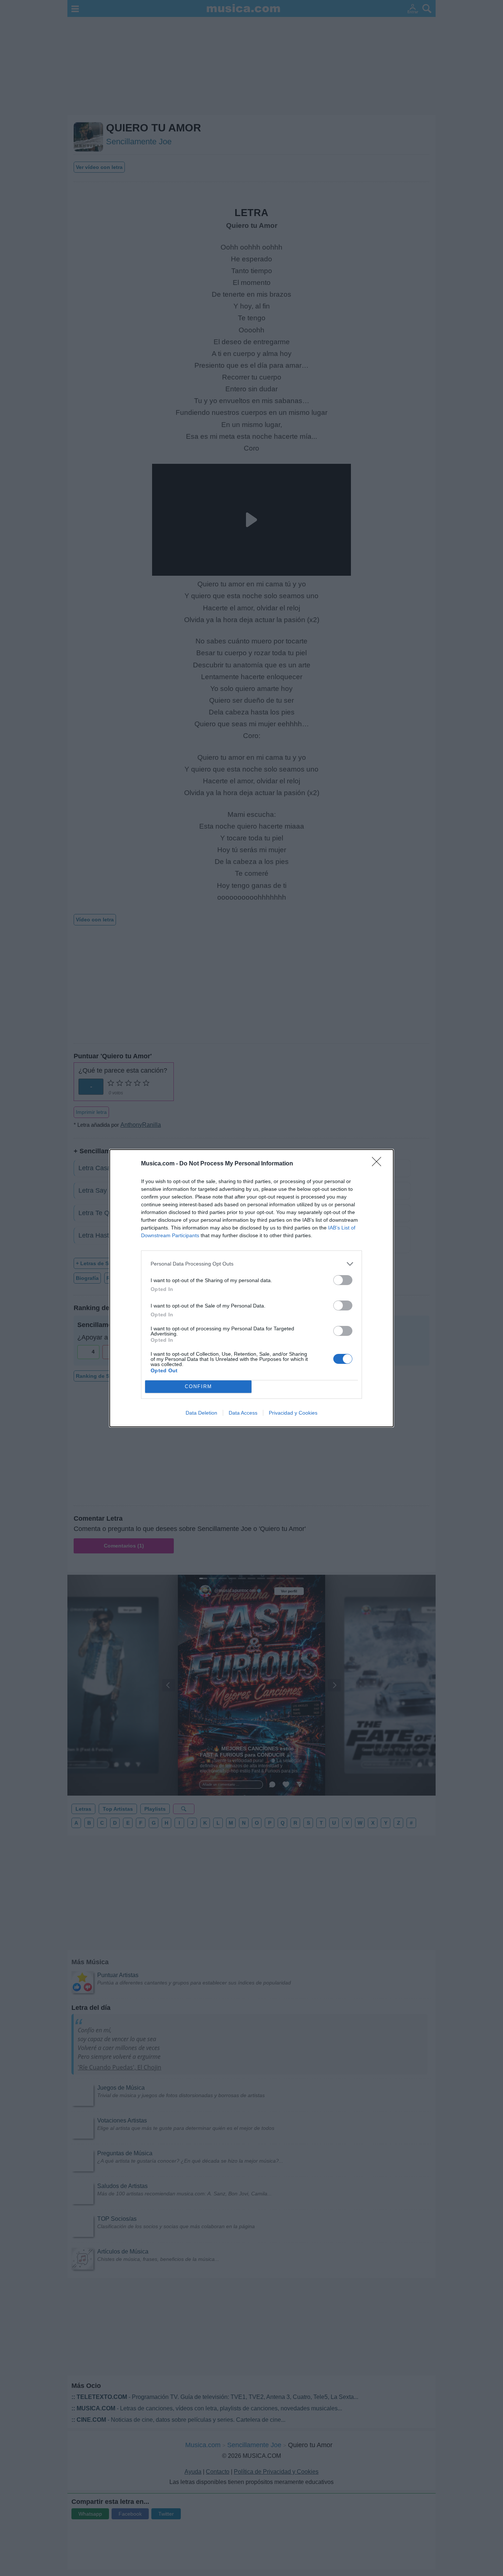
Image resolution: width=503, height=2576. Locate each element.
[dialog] (251, 1288)
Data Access (243, 1413)
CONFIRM (198, 1386)
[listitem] (251, 1264)
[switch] (343, 1280)
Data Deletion (201, 1413)
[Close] (379, 1164)
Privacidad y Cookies (293, 1413)
